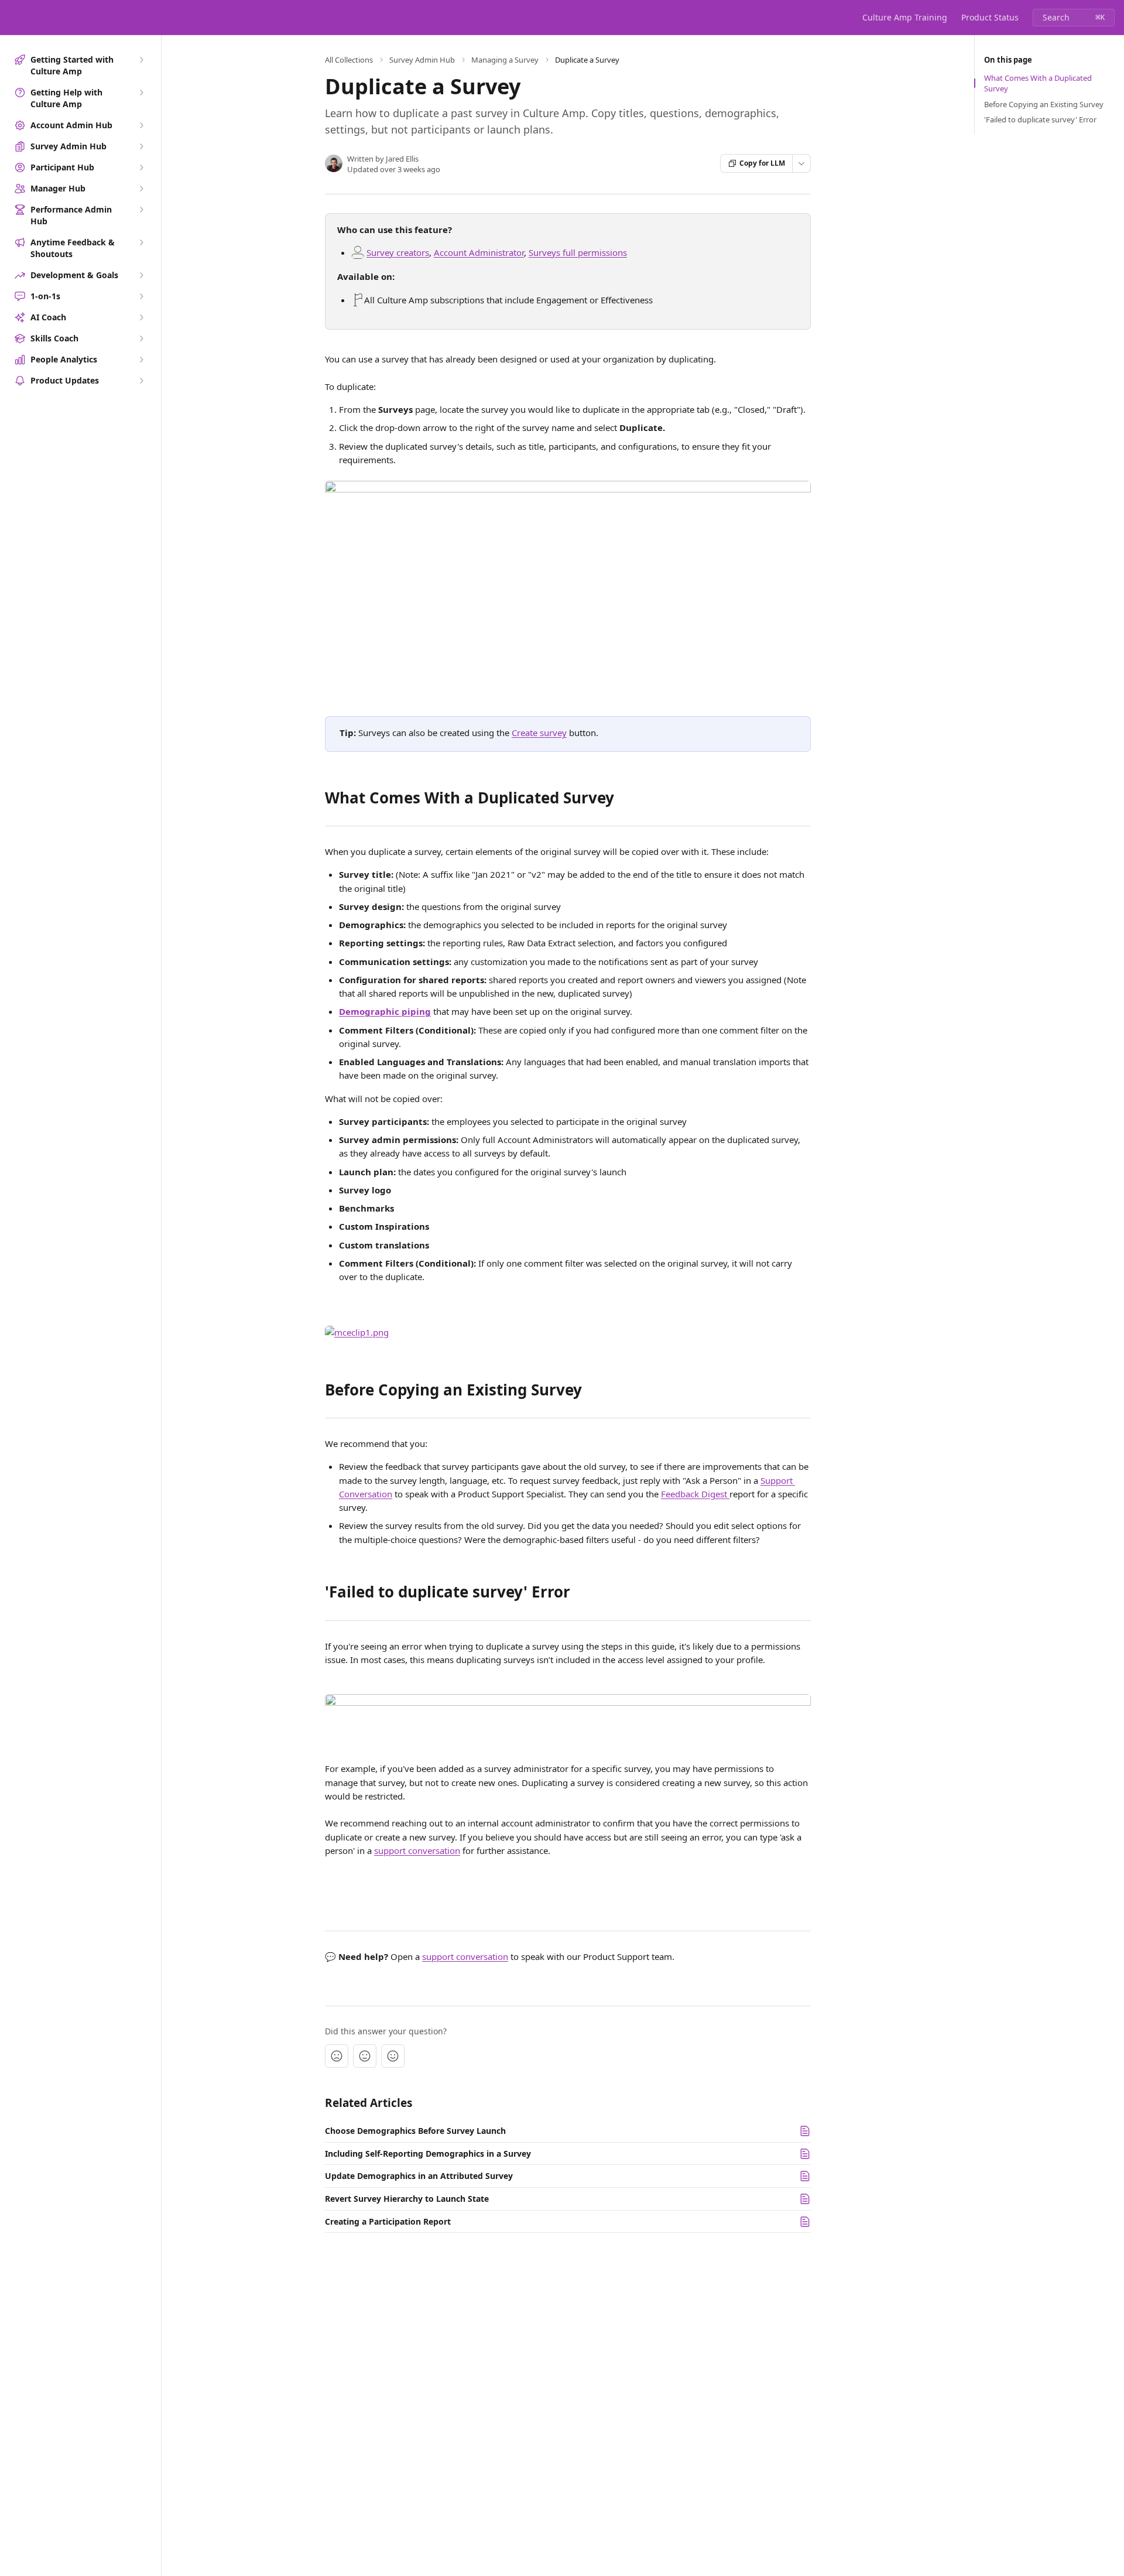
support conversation (417, 1850)
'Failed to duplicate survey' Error (1040, 119)
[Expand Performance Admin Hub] (141, 210)
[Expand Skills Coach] (141, 338)
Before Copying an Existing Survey (1044, 104)
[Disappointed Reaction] (337, 2056)
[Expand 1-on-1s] (141, 296)
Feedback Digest (695, 1494)
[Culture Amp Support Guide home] (12, 18)
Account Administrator (479, 252)
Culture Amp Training (905, 17)
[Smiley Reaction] (393, 2056)
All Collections (349, 60)
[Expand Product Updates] (141, 381)
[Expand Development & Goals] (141, 275)
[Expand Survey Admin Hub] (141, 146)
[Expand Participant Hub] (141, 167)
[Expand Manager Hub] (141, 189)
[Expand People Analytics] (141, 360)
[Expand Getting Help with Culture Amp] (141, 93)
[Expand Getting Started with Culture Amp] (141, 60)
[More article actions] (801, 163)
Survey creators (398, 252)
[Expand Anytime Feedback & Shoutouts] (141, 242)
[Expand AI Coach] (141, 317)
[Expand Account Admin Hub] (141, 125)
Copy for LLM (762, 163)
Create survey (539, 733)
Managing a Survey (505, 60)
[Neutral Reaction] (365, 2056)
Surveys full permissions (578, 252)
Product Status (990, 17)
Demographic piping (385, 1011)
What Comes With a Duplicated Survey (1038, 83)
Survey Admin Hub (422, 60)
